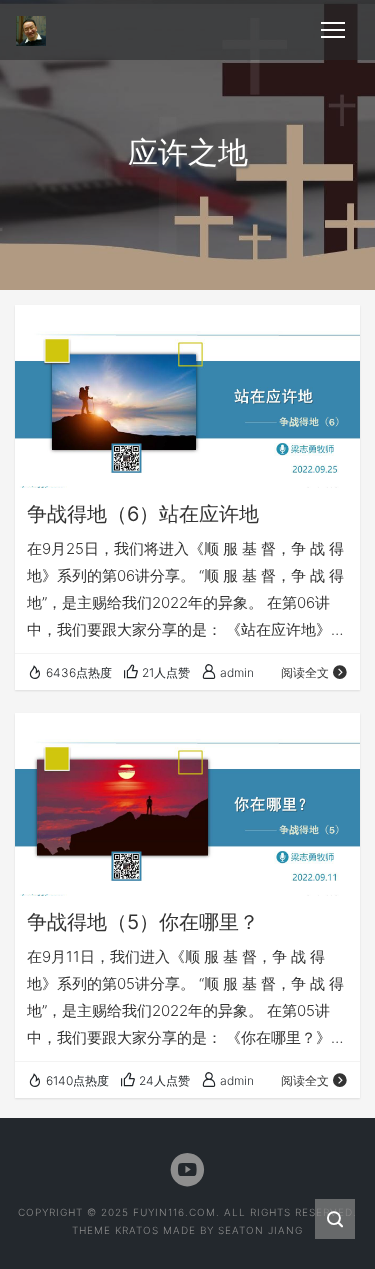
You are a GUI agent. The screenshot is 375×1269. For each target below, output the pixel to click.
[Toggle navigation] (333, 30)
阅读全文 (305, 672)
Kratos (137, 1230)
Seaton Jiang (260, 1230)
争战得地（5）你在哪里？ (143, 922)
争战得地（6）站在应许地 (143, 514)
